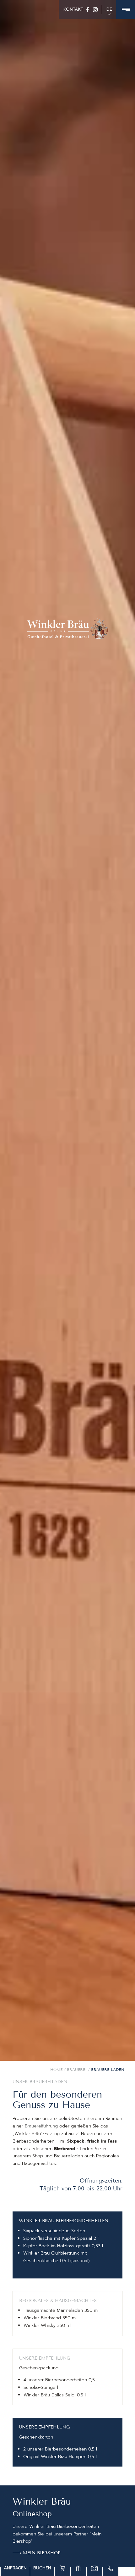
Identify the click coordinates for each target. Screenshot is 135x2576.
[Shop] (62, 2568)
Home (57, 2069)
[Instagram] (95, 10)
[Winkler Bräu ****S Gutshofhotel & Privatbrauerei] (67, 629)
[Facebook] (88, 10)
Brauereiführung (41, 2126)
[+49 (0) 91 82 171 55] (111, 2568)
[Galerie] (94, 2568)
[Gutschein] (78, 2568)
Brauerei (77, 2069)
